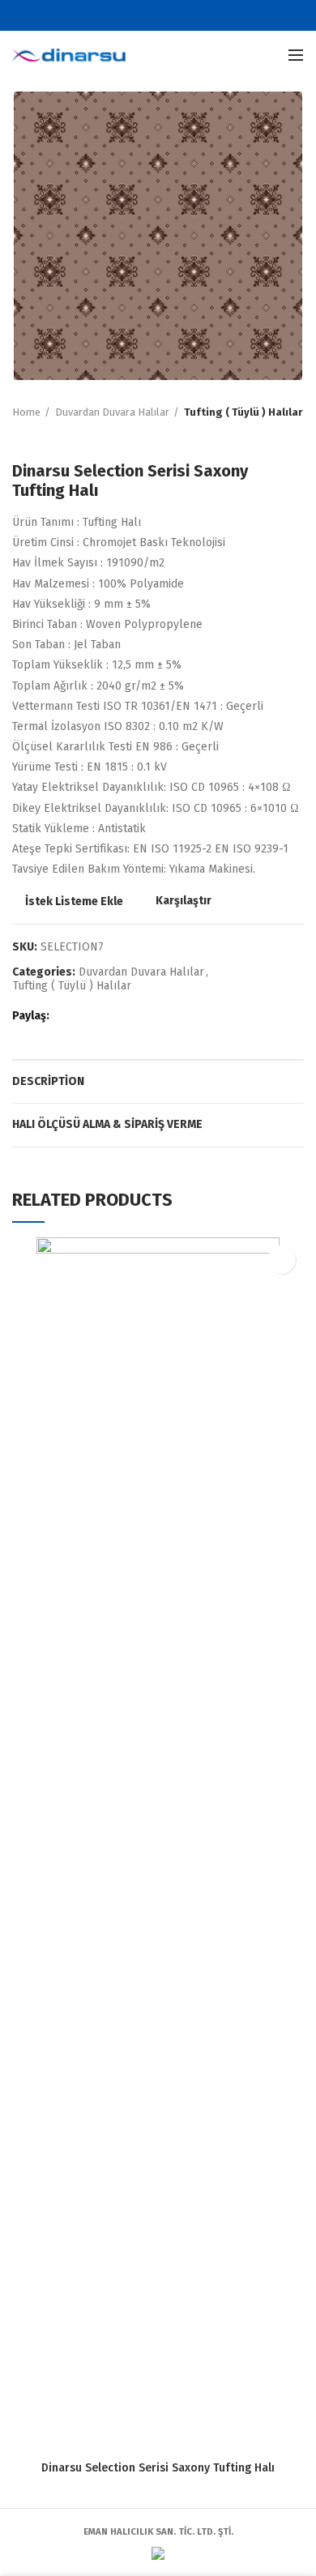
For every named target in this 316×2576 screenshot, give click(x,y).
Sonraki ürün (53, 437)
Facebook (128, 15)
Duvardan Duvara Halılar (112, 412)
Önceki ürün (20, 437)
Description (48, 1081)
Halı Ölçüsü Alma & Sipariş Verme (107, 1124)
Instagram (188, 15)
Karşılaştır (184, 901)
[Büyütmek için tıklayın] (41, 352)
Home (26, 412)
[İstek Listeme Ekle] (282, 1260)
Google (168, 15)
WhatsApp (128, 1016)
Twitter (148, 15)
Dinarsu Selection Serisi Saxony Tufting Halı (158, 2468)
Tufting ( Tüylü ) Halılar (243, 412)
